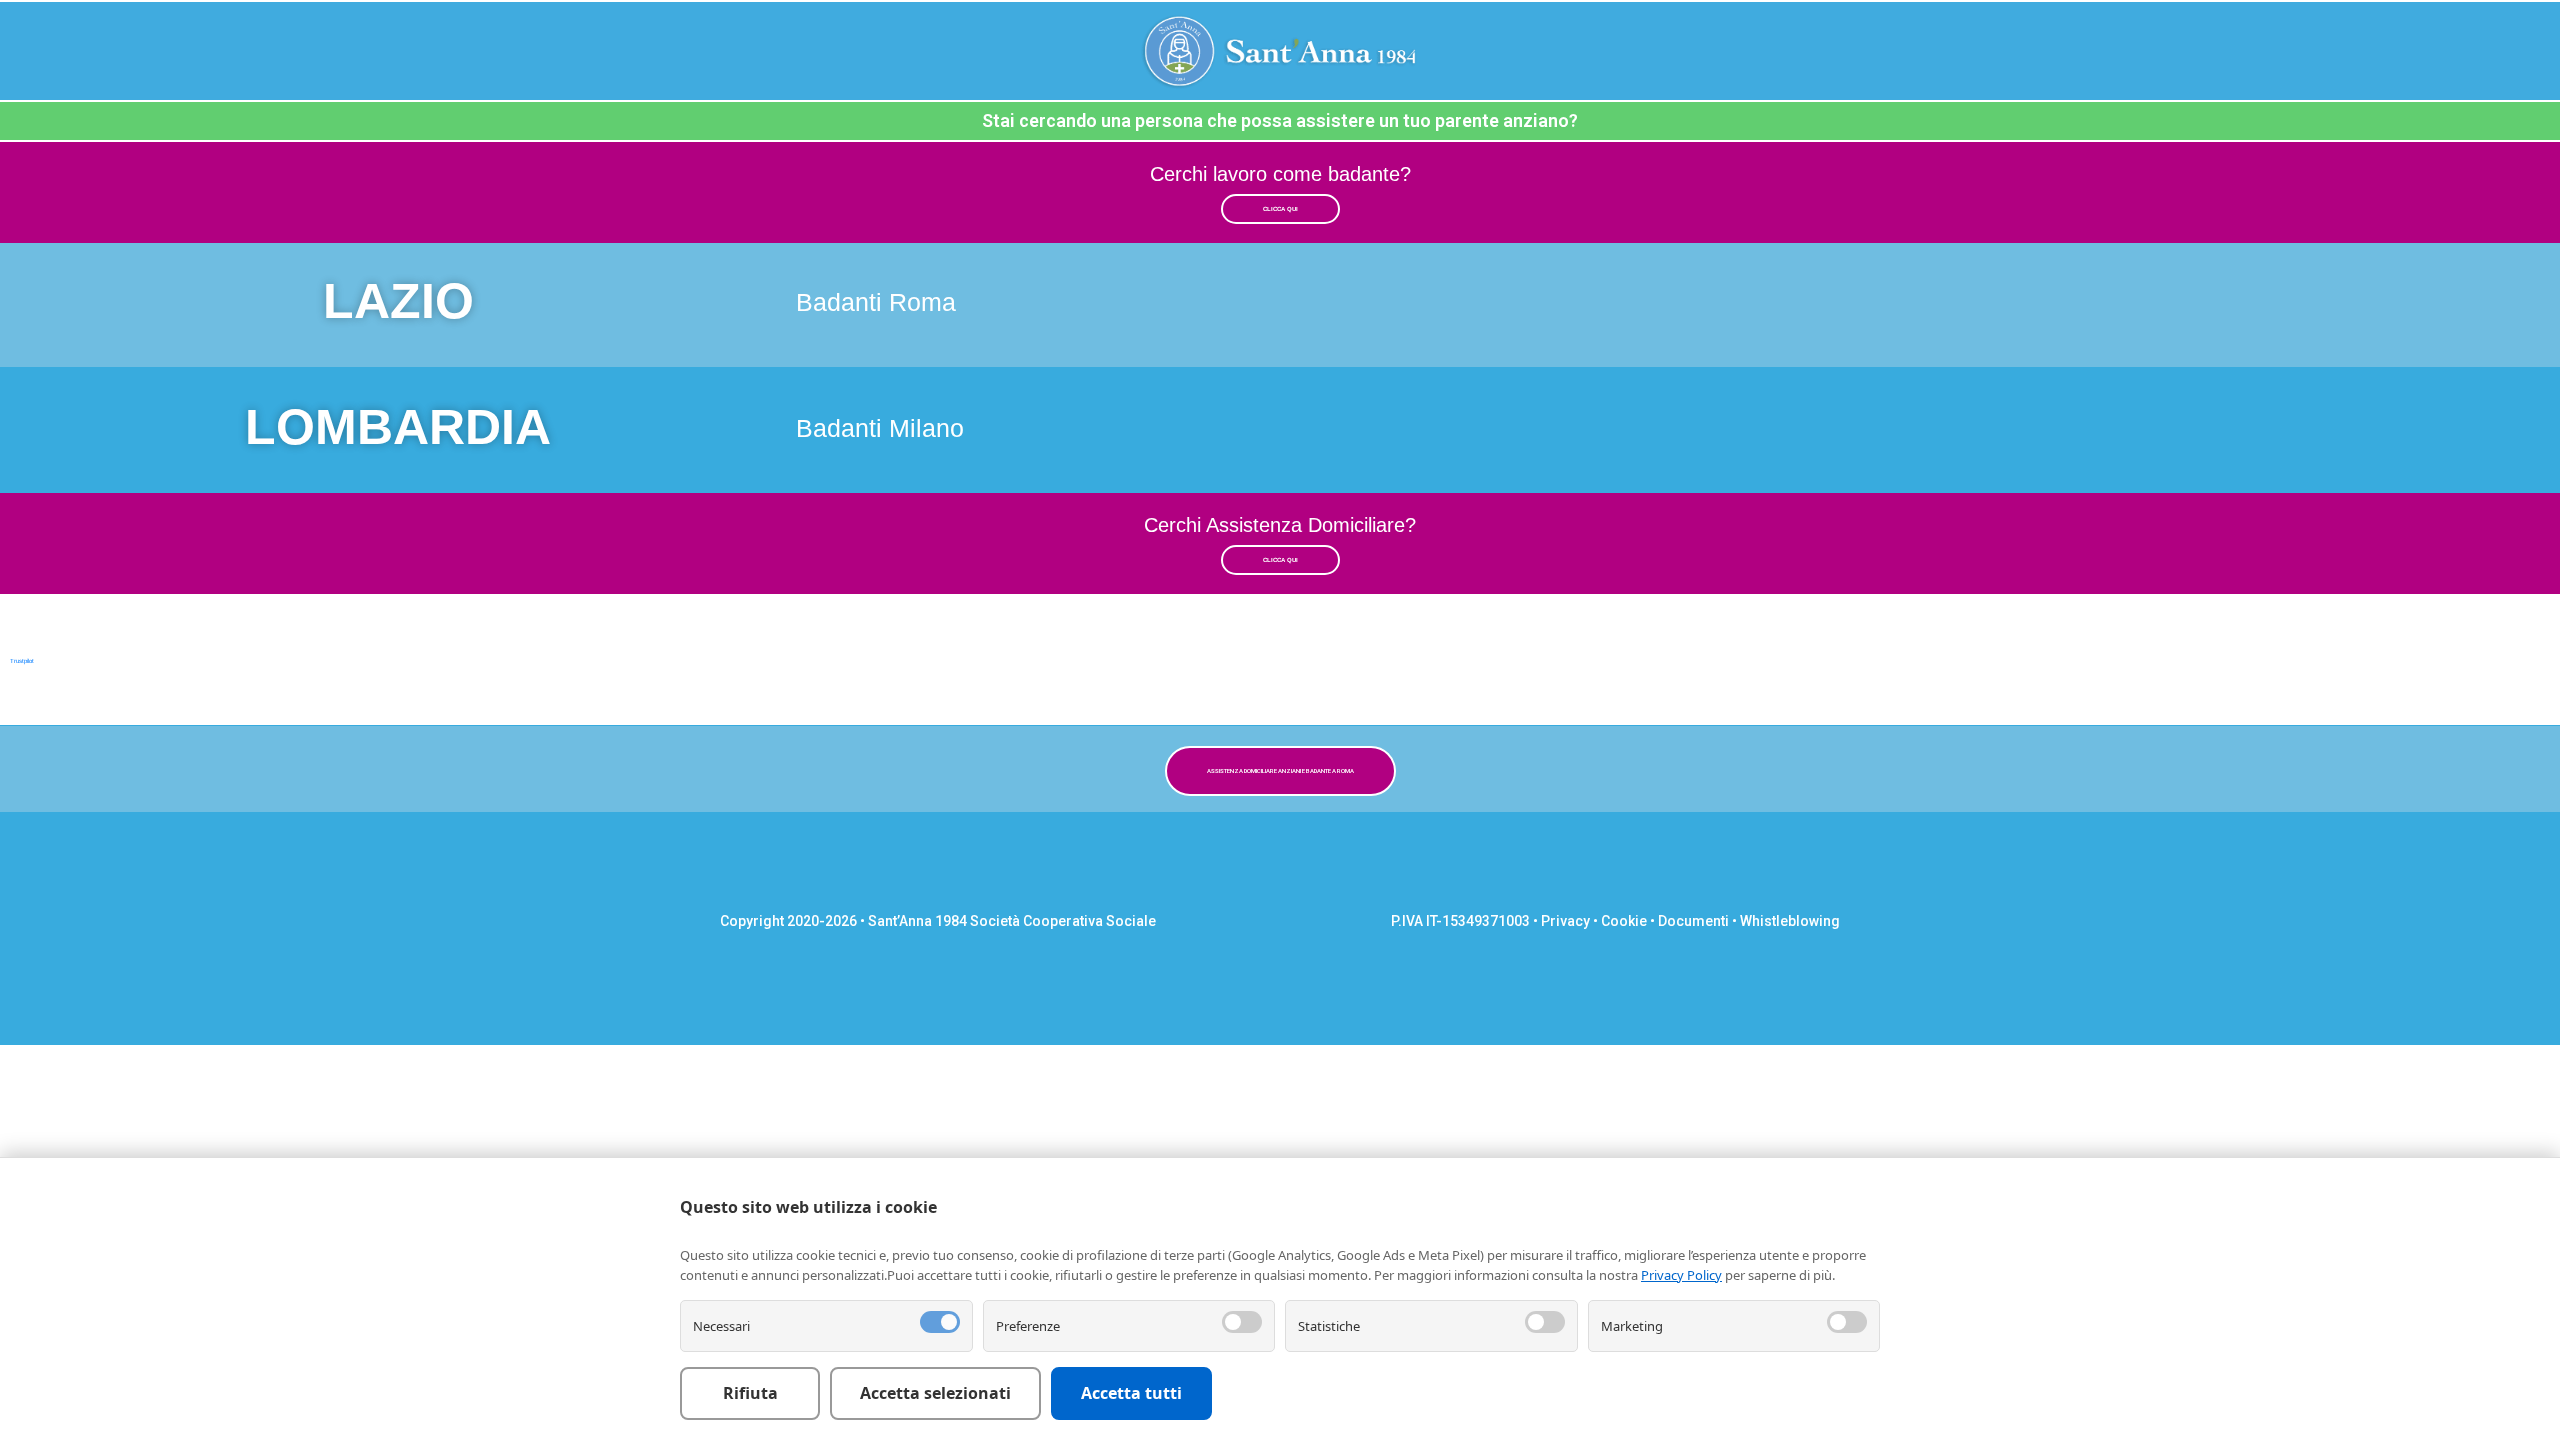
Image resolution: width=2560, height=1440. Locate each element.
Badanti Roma (876, 302)
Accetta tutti (1131, 1393)
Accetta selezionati (935, 1393)
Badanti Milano (880, 428)
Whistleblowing (1790, 921)
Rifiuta (750, 1393)
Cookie (1624, 921)
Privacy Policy (1681, 1275)
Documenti (1693, 921)
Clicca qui (1280, 209)
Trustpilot (22, 661)
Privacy (1565, 921)
